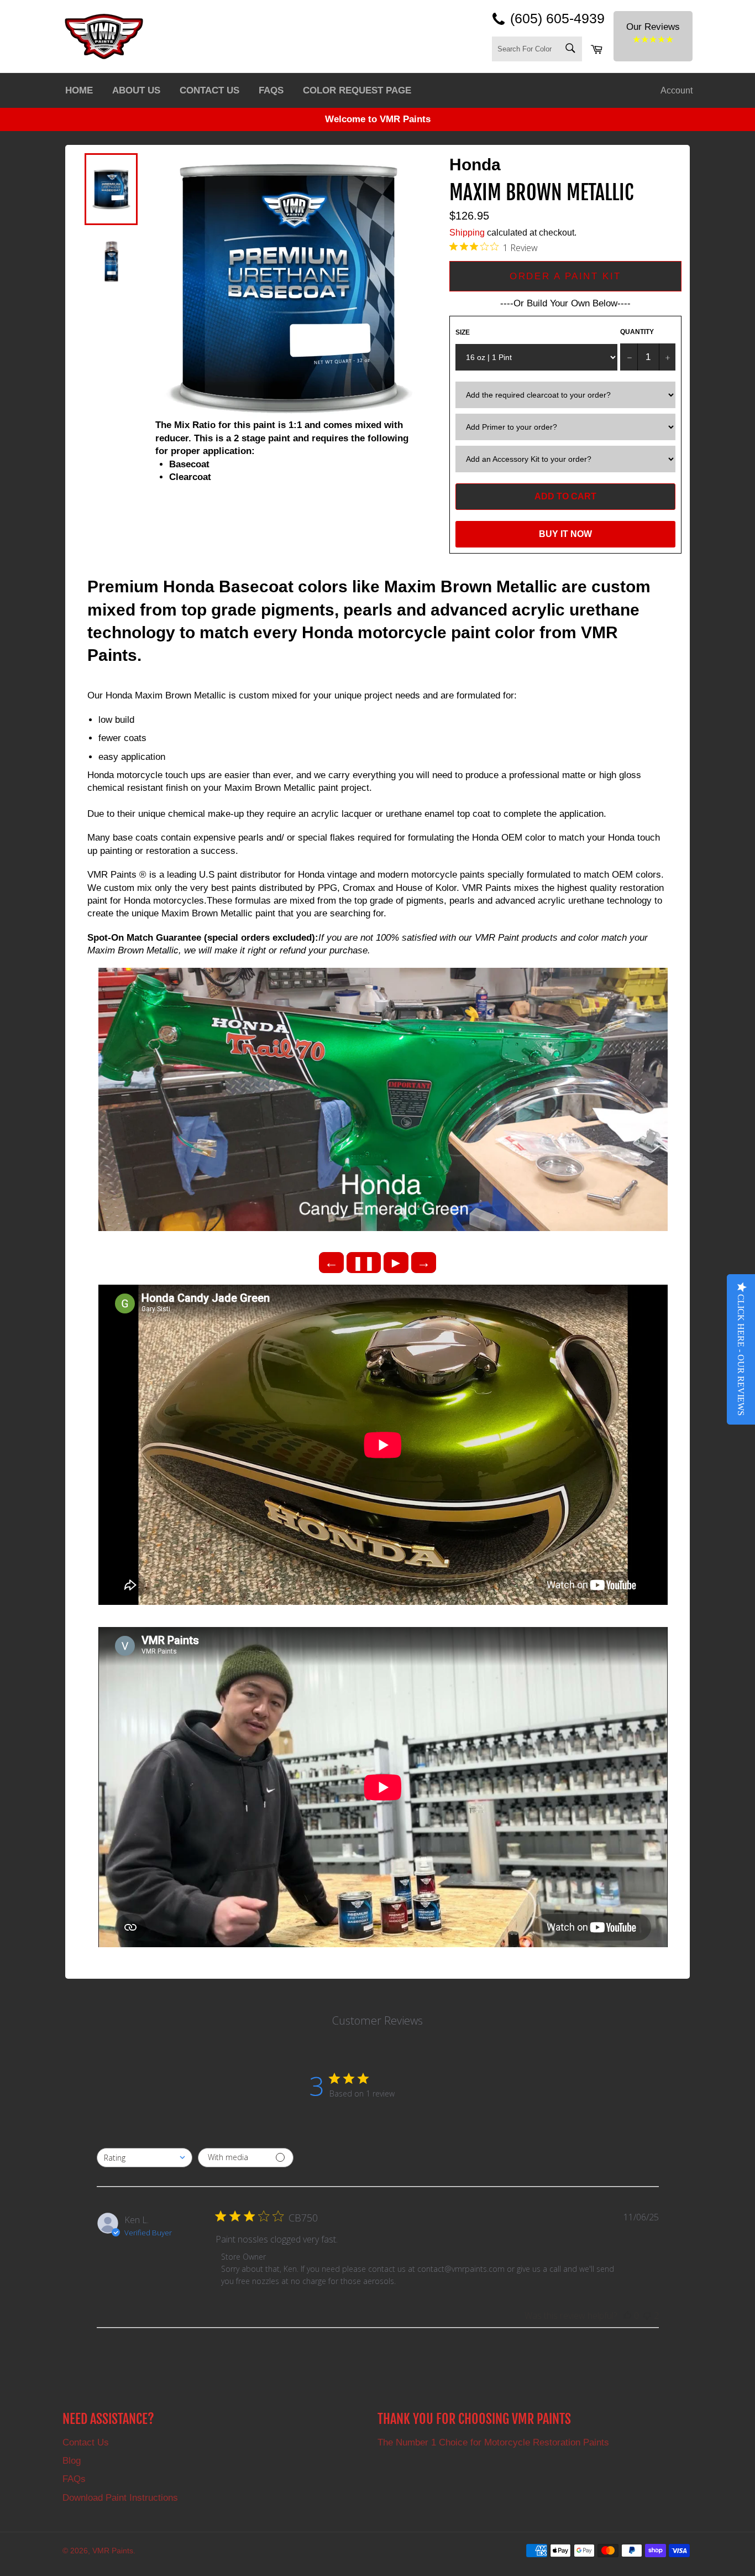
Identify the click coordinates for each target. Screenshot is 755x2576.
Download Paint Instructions (120, 2498)
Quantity (637, 332)
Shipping (467, 233)
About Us (136, 90)
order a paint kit (565, 276)
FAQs (271, 90)
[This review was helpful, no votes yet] (627, 2316)
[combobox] (145, 2158)
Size (463, 332)
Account (677, 90)
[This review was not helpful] (647, 2316)
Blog (72, 2461)
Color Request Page (357, 90)
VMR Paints (113, 2551)
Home (79, 90)
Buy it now (565, 534)
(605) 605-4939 (557, 18)
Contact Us (209, 90)
